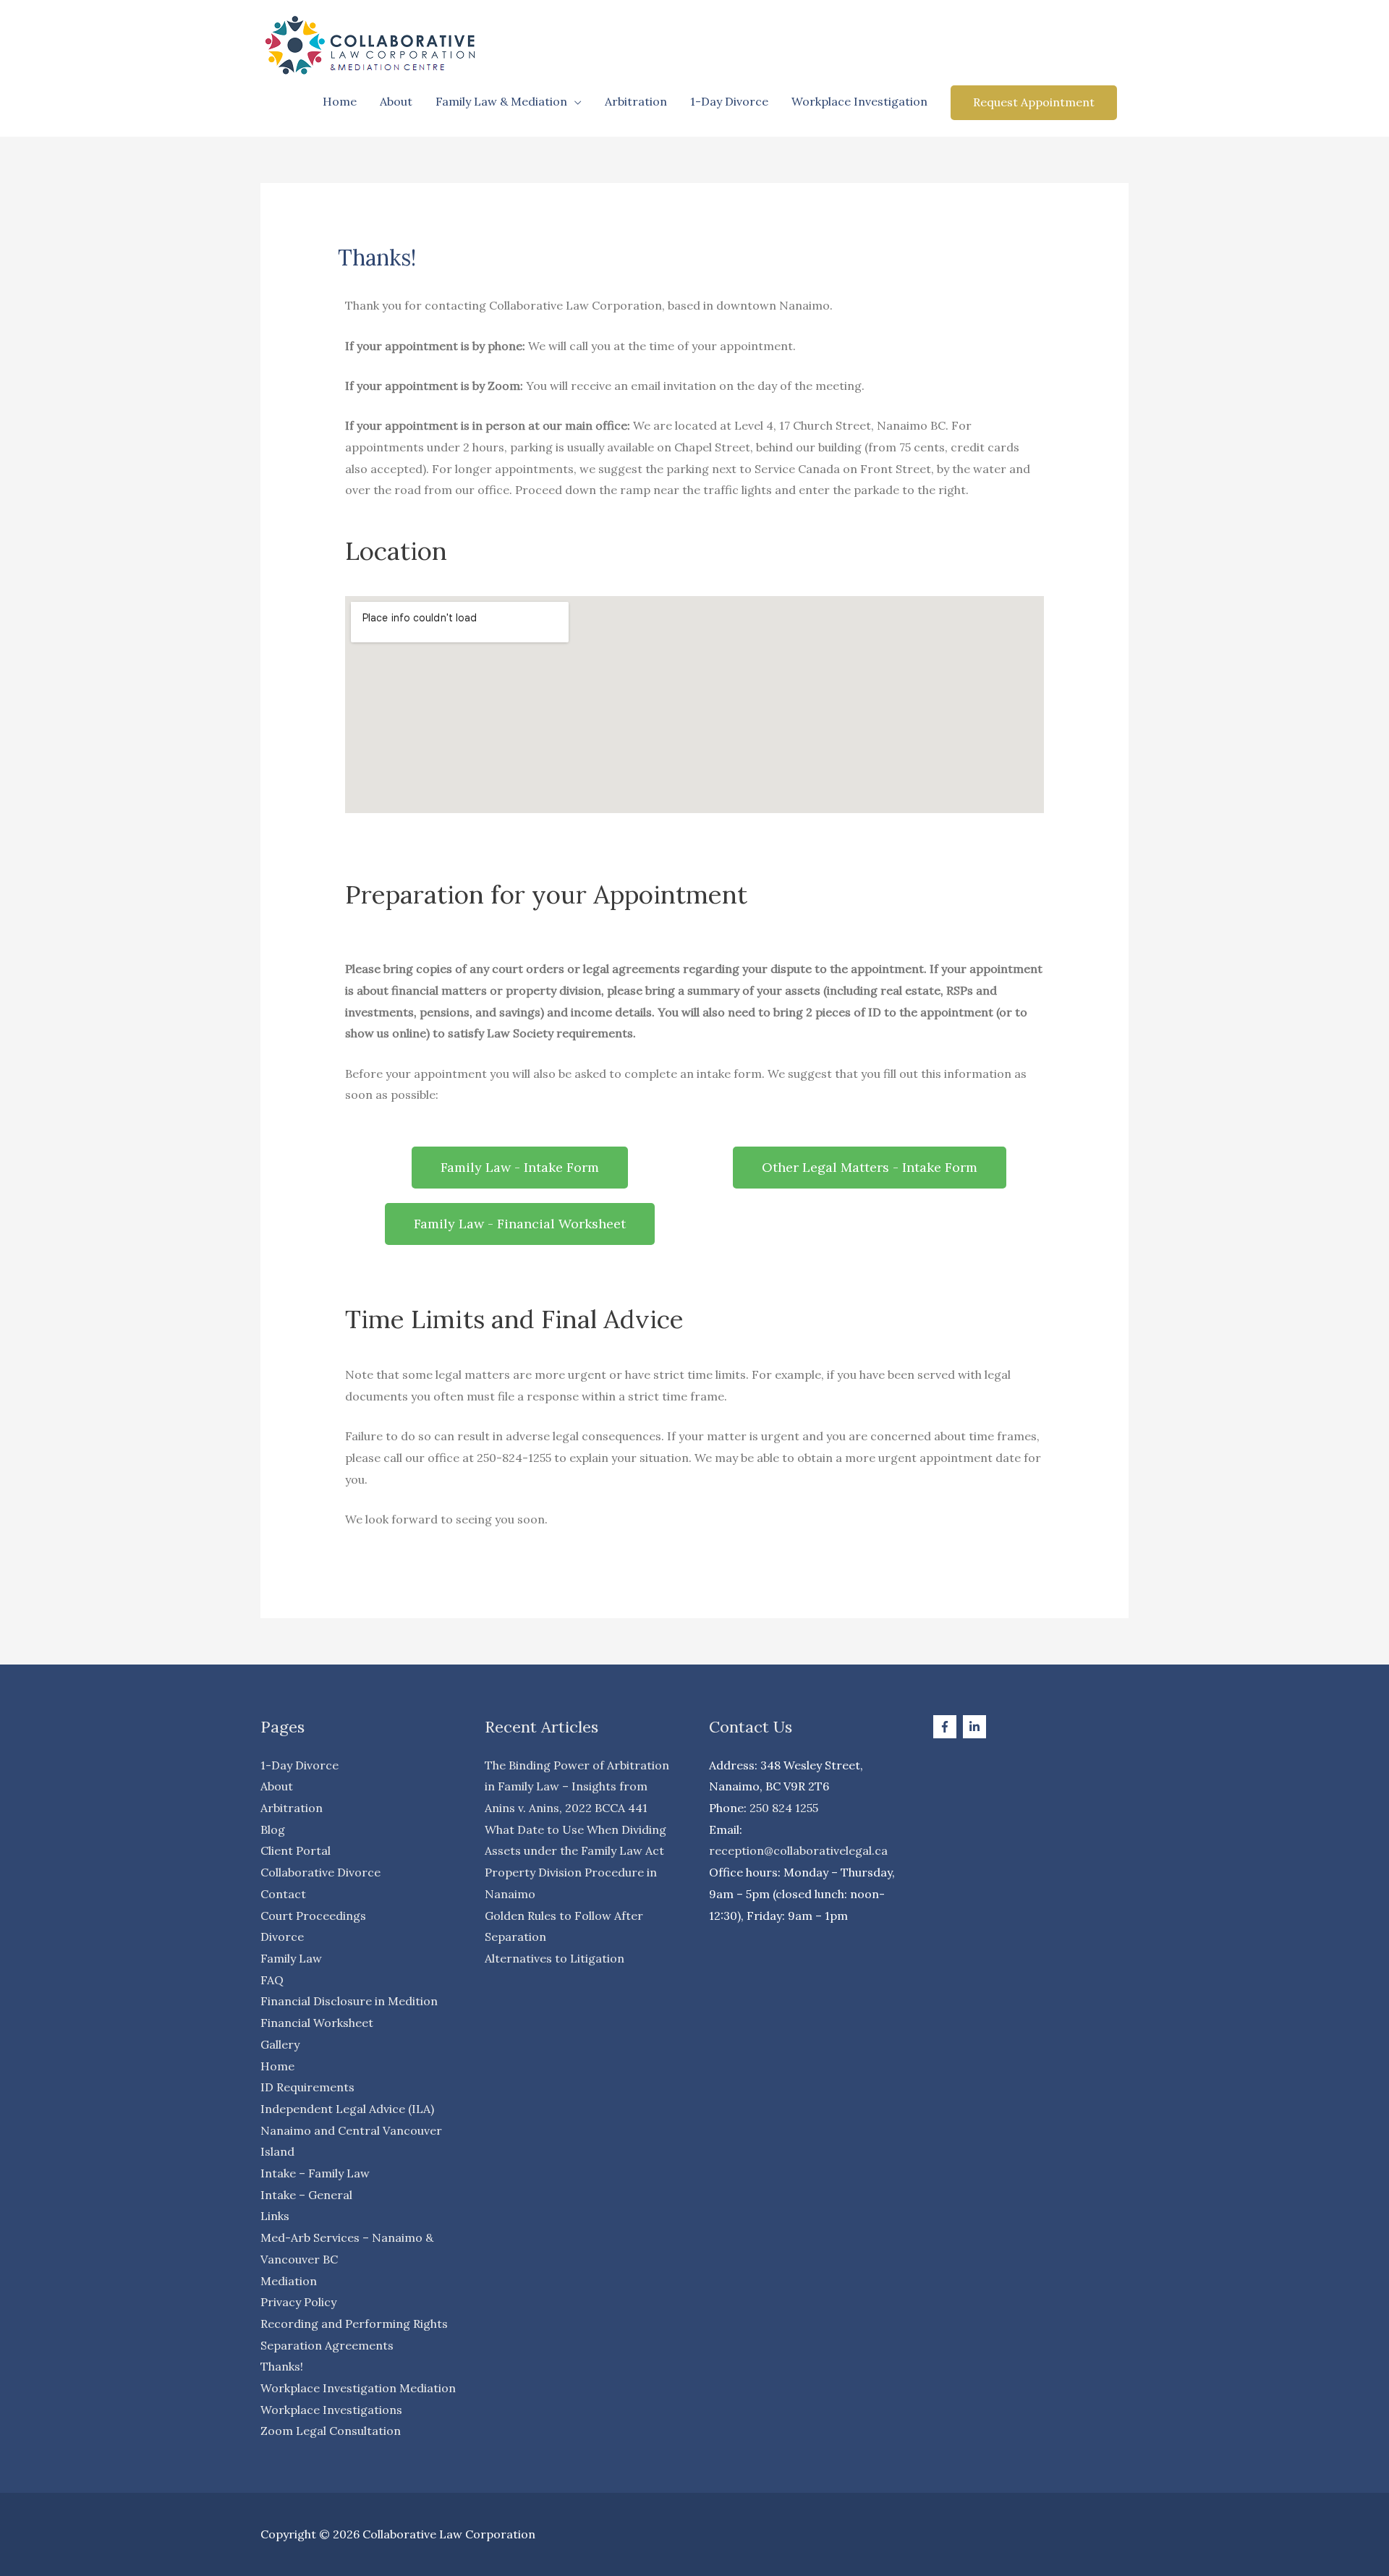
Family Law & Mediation (501, 101)
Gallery (280, 2044)
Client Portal (296, 1850)
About (396, 101)
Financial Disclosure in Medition (349, 2001)
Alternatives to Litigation (555, 1958)
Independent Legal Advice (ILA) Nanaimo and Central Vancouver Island (351, 2130)
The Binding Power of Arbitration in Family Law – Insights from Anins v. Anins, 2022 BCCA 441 (577, 1786)
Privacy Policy (298, 2302)
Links (275, 2216)
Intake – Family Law (315, 2173)
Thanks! (282, 2366)
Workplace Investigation (859, 101)
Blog (273, 1829)
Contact (283, 1894)
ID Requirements (307, 2087)
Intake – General (306, 2195)
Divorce (282, 1937)
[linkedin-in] (976, 1727)
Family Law (291, 1958)
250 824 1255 (784, 1808)
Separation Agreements (327, 2345)
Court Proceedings (313, 1916)
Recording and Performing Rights (354, 2324)
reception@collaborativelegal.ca (798, 1850)
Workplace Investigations (331, 2410)
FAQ (272, 1980)
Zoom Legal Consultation (331, 2431)
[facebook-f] (947, 1727)
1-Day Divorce (729, 101)
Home (340, 101)
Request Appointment (1034, 102)
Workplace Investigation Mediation (358, 2388)
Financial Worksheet (317, 2023)
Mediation (289, 2281)
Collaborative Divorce (320, 1872)
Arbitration (636, 101)
